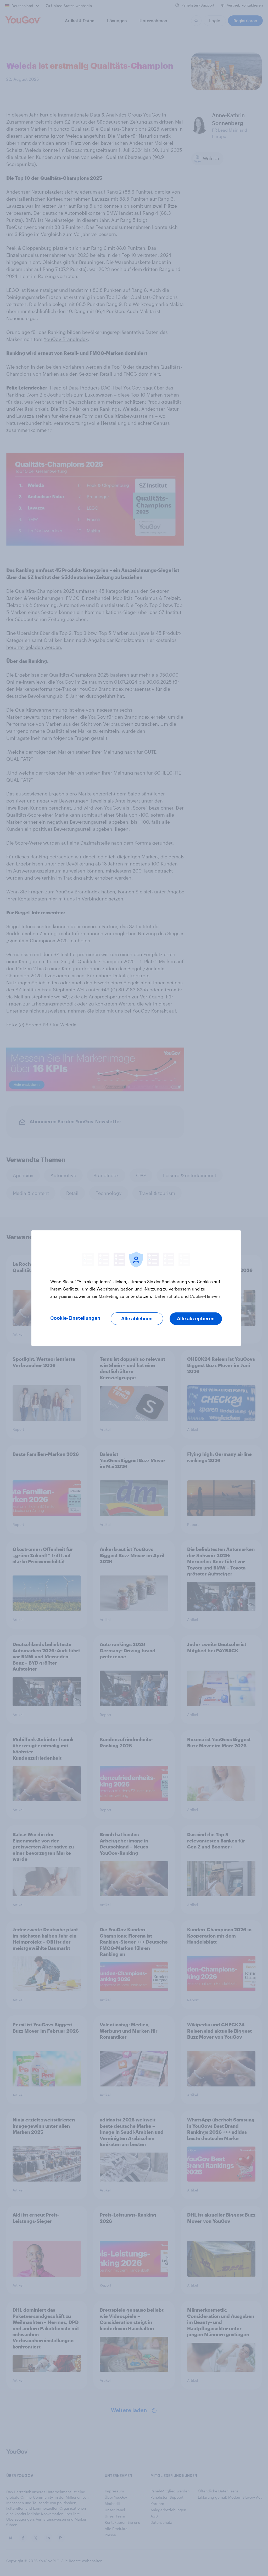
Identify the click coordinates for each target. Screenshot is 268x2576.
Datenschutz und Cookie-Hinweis (187, 1296)
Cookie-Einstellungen (75, 1318)
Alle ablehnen (137, 1319)
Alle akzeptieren (196, 1319)
